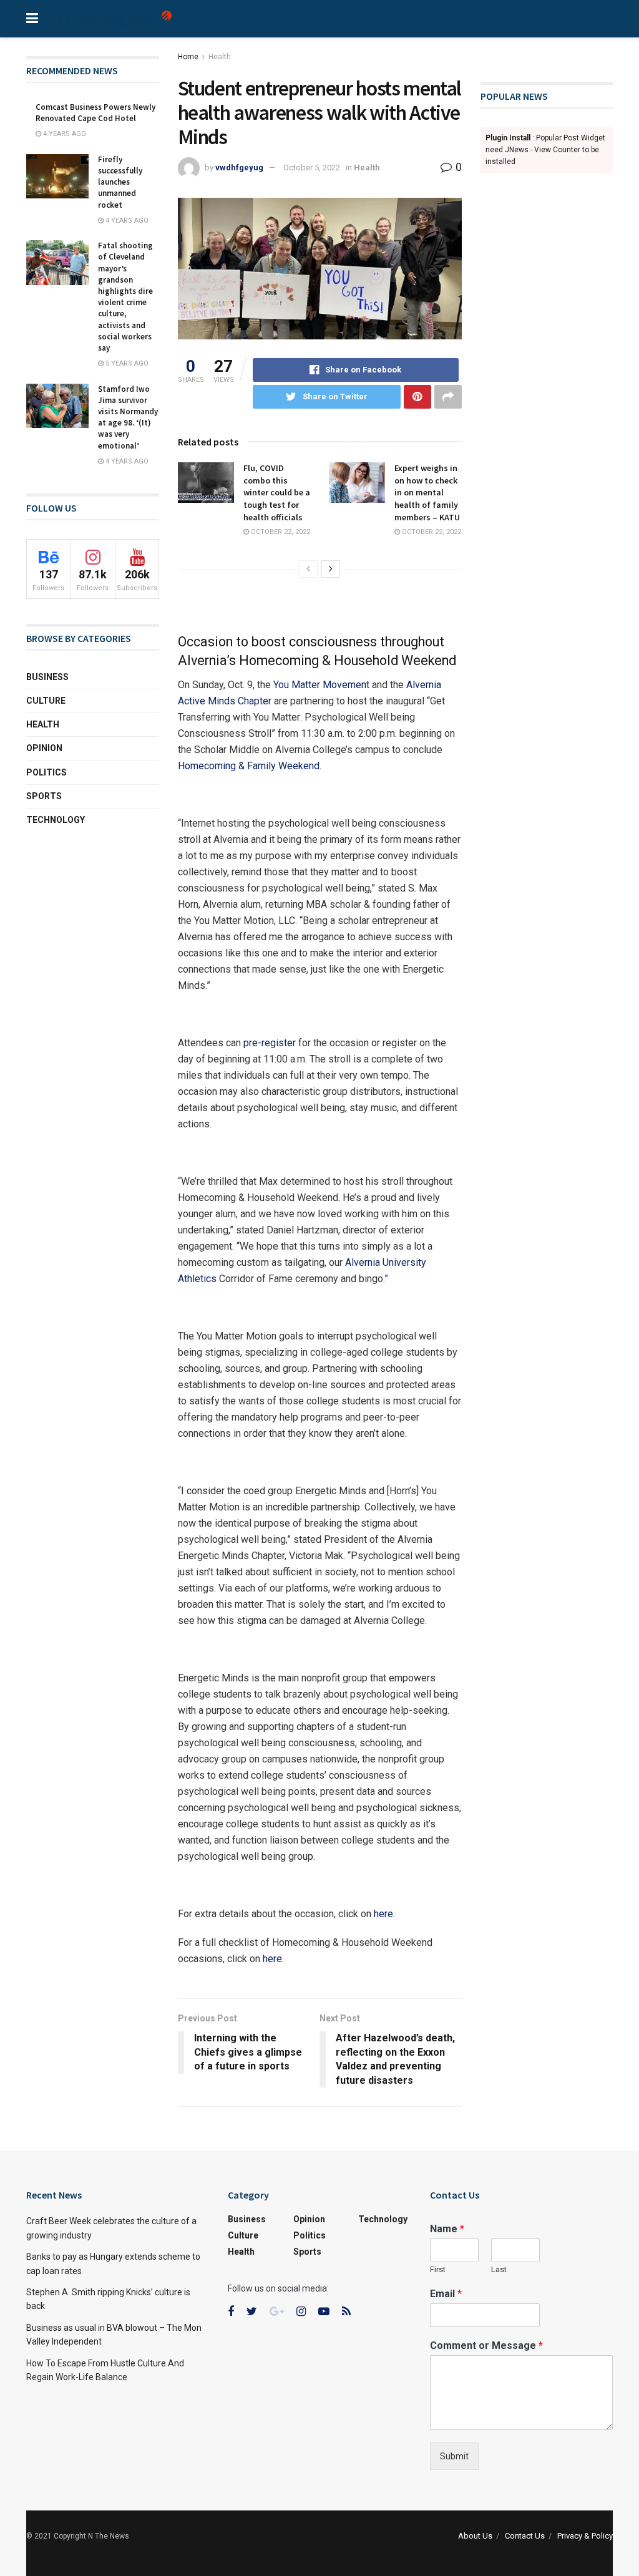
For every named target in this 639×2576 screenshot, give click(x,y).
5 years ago (126, 363)
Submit (454, 2456)
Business (47, 677)
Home (188, 57)
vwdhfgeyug (239, 168)
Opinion (44, 748)
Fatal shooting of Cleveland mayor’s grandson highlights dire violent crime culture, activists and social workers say (125, 297)
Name (447, 2229)
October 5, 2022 (312, 168)
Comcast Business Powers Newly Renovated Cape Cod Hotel (95, 113)
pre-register (270, 1043)
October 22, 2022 (280, 532)
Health (220, 57)
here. (384, 1914)
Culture (46, 701)
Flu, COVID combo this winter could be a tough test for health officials (277, 492)
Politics (46, 772)
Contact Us (525, 2536)
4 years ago (64, 134)
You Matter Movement (321, 685)
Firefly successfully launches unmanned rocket (120, 182)
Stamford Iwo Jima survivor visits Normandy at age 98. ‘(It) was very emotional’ (128, 417)
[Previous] (308, 569)
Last (499, 2269)
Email (446, 2294)
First (438, 2269)
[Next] (331, 569)
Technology (56, 820)
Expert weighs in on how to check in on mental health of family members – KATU (427, 492)
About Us (475, 2536)
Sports (44, 796)
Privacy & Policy (585, 2536)
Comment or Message (486, 2345)
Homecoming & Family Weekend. (250, 766)
